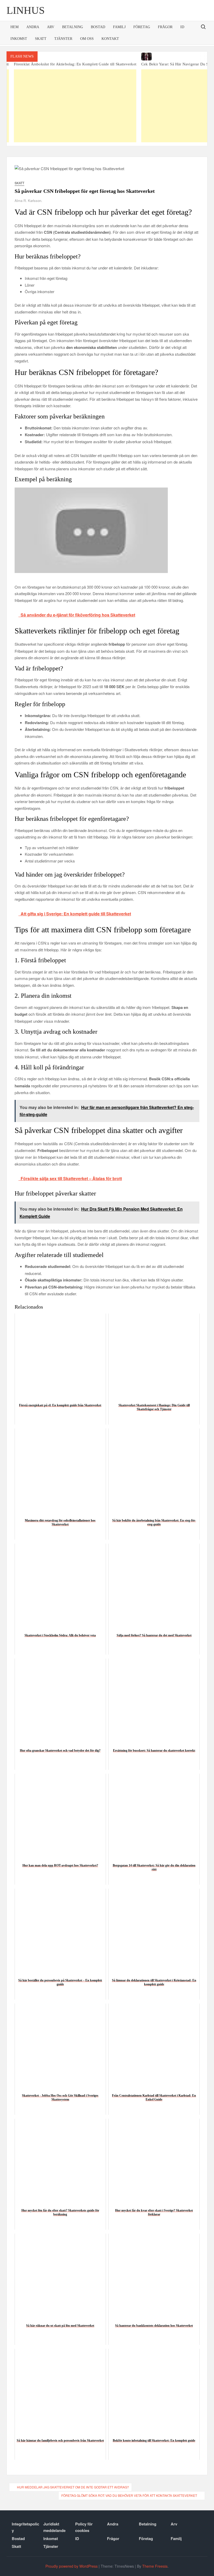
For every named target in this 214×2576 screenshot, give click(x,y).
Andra (33, 27)
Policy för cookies (84, 2527)
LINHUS (26, 10)
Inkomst (19, 39)
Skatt (41, 39)
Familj (119, 27)
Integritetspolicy (25, 2527)
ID (182, 27)
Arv (51, 27)
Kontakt (110, 39)
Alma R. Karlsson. (28, 201)
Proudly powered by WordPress (72, 2566)
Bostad (98, 27)
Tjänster (63, 39)
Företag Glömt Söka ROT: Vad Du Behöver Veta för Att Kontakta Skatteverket (129, 2495)
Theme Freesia (155, 2566)
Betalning (73, 27)
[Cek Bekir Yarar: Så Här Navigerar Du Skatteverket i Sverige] (156, 57)
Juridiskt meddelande (54, 2527)
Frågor (165, 27)
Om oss (87, 39)
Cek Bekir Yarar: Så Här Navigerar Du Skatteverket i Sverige (156, 64)
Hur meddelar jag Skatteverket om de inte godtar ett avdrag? (73, 2487)
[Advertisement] (156, 106)
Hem (14, 27)
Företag (142, 27)
